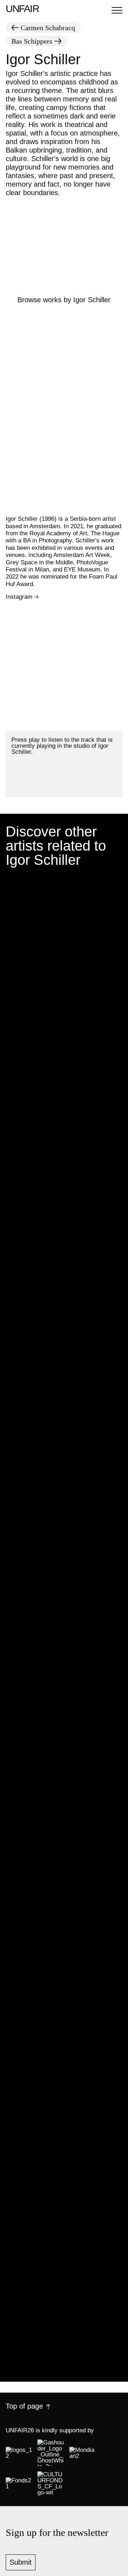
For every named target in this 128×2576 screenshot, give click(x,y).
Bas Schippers (32, 41)
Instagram (19, 597)
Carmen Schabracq (48, 28)
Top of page (24, 2406)
